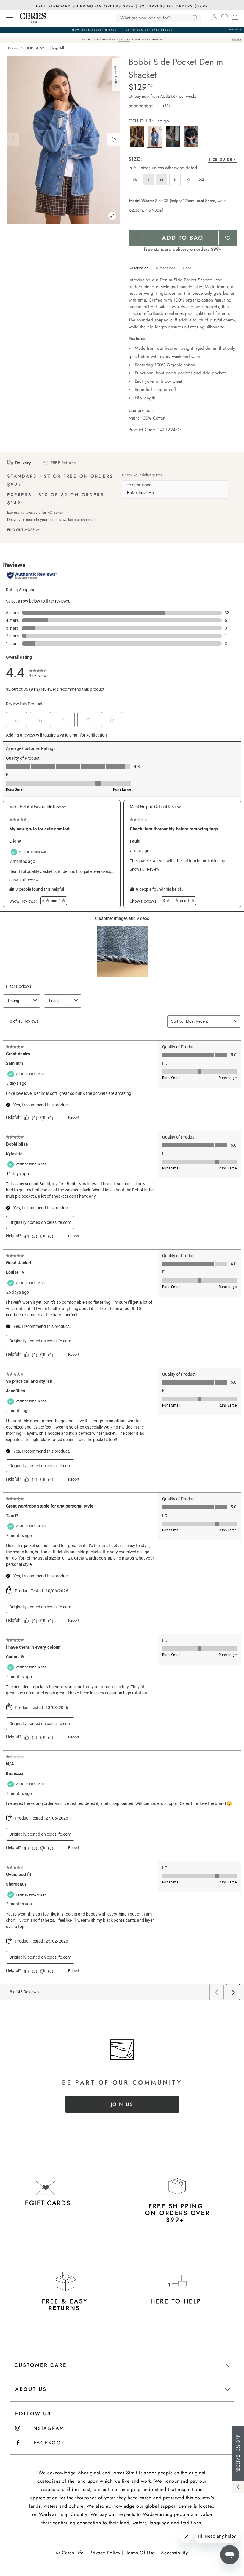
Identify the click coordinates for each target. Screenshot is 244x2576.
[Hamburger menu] (10, 18)
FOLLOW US (33, 2413)
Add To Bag (183, 238)
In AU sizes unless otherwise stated (163, 168)
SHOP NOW (34, 48)
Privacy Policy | (106, 2553)
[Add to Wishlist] (228, 238)
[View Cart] (235, 18)
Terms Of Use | (142, 2553)
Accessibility (174, 2553)
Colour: (142, 121)
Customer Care (41, 2365)
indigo (163, 121)
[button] (137, 136)
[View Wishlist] (225, 19)
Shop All (57, 48)
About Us (31, 2389)
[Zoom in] (112, 216)
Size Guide (220, 160)
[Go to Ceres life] (30, 22)
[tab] (137, 157)
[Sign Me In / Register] (214, 19)
